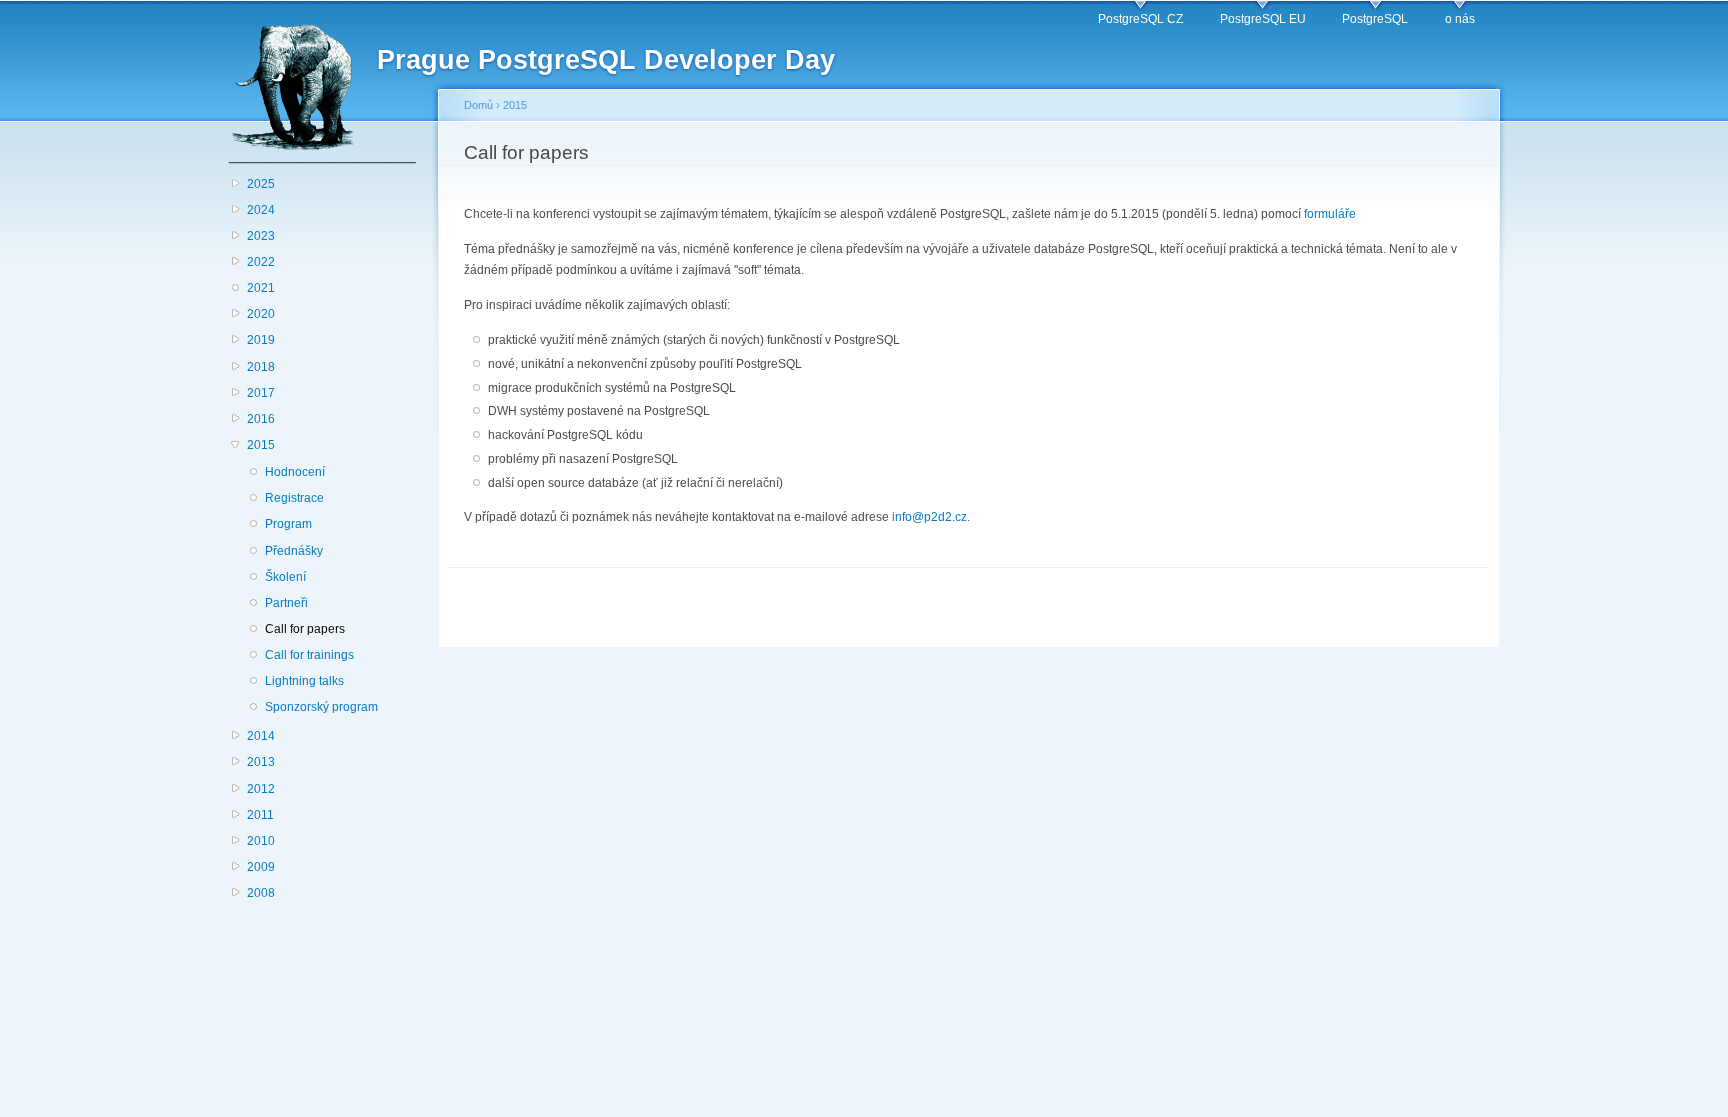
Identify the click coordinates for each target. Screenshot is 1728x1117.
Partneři (286, 603)
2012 (261, 789)
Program (288, 524)
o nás (1460, 19)
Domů (478, 105)
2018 (261, 367)
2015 (261, 445)
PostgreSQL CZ (1140, 19)
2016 (261, 419)
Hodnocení (295, 472)
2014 (261, 736)
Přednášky (294, 551)
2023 (261, 236)
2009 (261, 867)
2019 (261, 340)
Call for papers (305, 629)
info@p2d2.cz (929, 517)
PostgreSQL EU (1263, 19)
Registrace (294, 498)
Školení (285, 577)
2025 (261, 184)
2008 (261, 893)
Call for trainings (309, 655)
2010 (261, 841)
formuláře (1330, 214)
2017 (261, 393)
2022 (261, 262)
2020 (261, 314)
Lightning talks (304, 681)
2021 (261, 288)
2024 (261, 210)
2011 (260, 815)
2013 (261, 762)
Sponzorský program (321, 707)
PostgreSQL (1375, 19)
